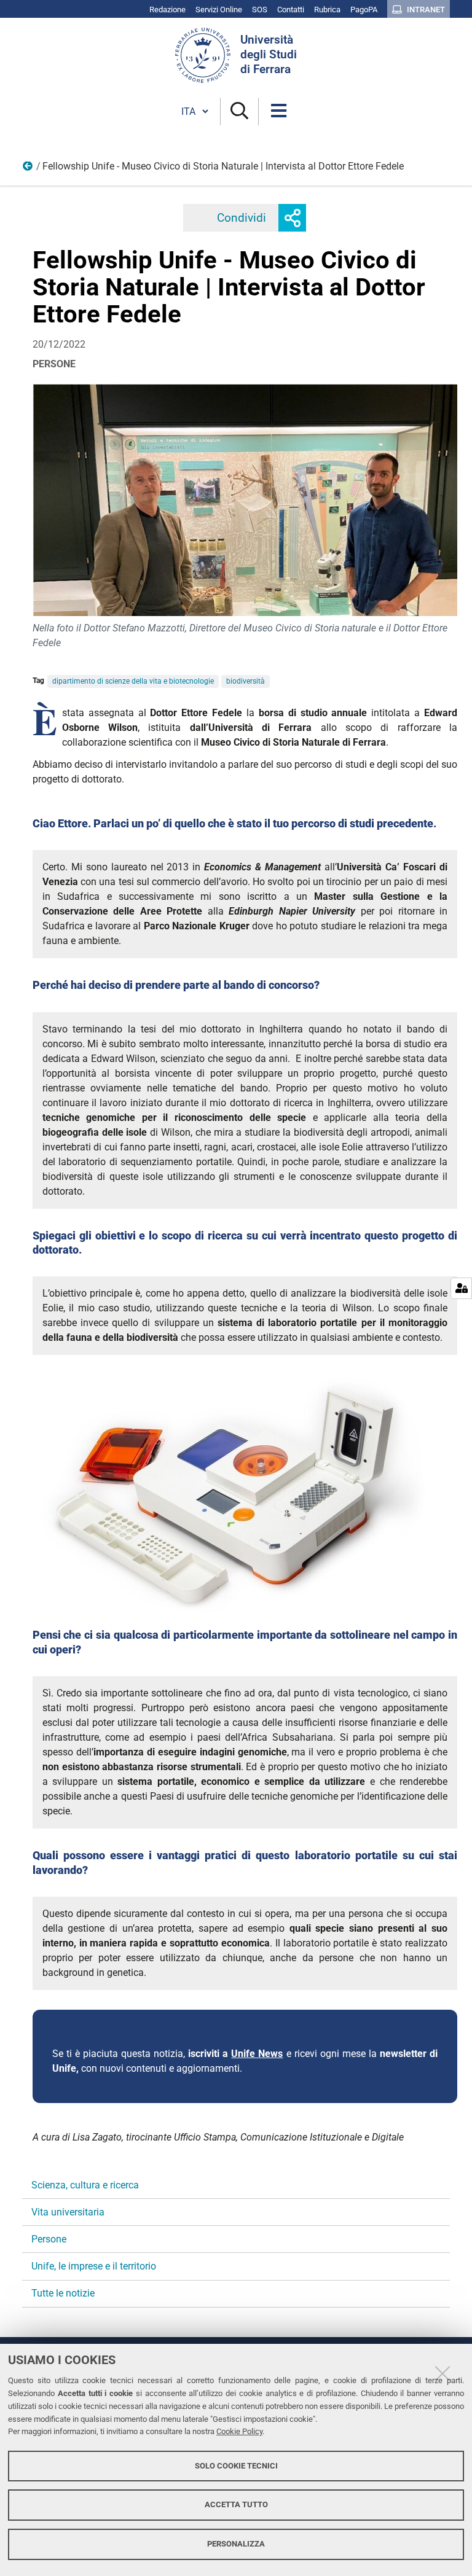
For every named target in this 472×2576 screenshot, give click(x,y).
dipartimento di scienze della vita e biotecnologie (133, 681)
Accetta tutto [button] (236, 2504)
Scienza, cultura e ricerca (85, 2185)
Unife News (257, 2054)
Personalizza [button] (236, 2544)
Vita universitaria (68, 2212)
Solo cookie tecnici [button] (236, 2466)
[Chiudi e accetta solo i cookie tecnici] (442, 2373)
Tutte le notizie (63, 2293)
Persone (28, 169)
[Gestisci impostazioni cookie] (461, 1288)
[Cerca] (239, 111)
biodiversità (246, 681)
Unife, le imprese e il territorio (94, 2266)
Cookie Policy (239, 2431)
